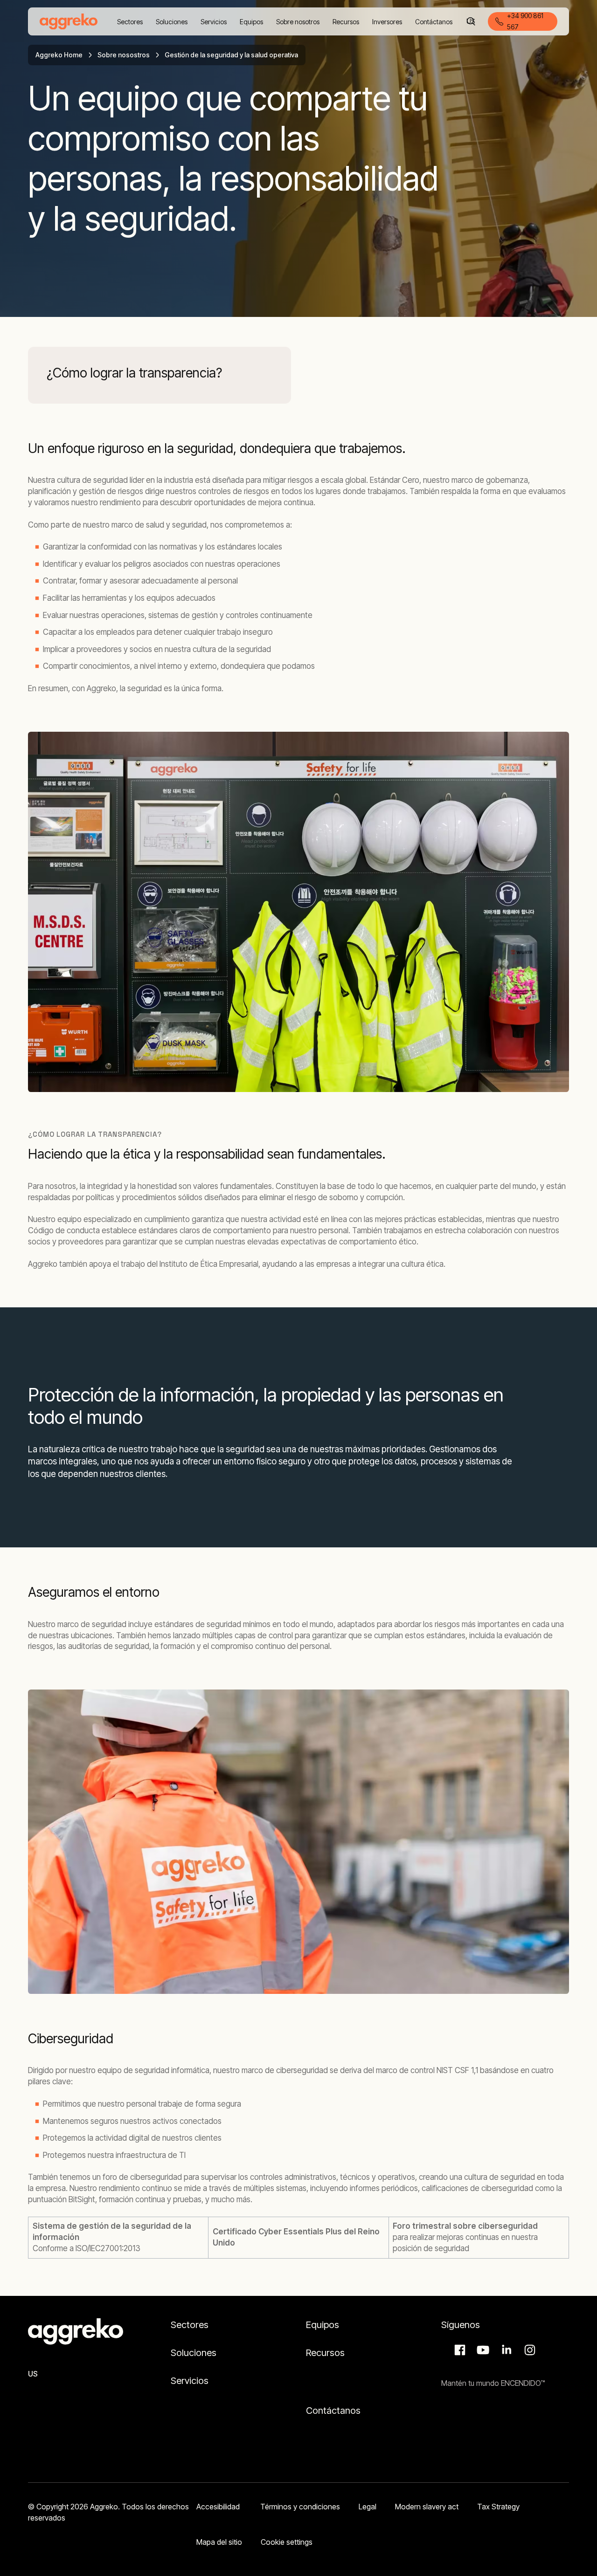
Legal (368, 2507)
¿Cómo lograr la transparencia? (134, 373)
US (33, 2374)
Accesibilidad (219, 2507)
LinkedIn (505, 2350)
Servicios (190, 2381)
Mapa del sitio (219, 2542)
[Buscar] (471, 21)
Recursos (325, 2353)
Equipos (323, 2325)
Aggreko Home (59, 55)
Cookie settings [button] (287, 2542)
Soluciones (194, 2353)
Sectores (191, 2325)
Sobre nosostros (124, 55)
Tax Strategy (498, 2507)
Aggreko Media (482, 2350)
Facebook (458, 2350)
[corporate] (69, 21)
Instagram (528, 2350)
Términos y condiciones (300, 2507)
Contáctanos (333, 2411)
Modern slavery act (427, 2507)
